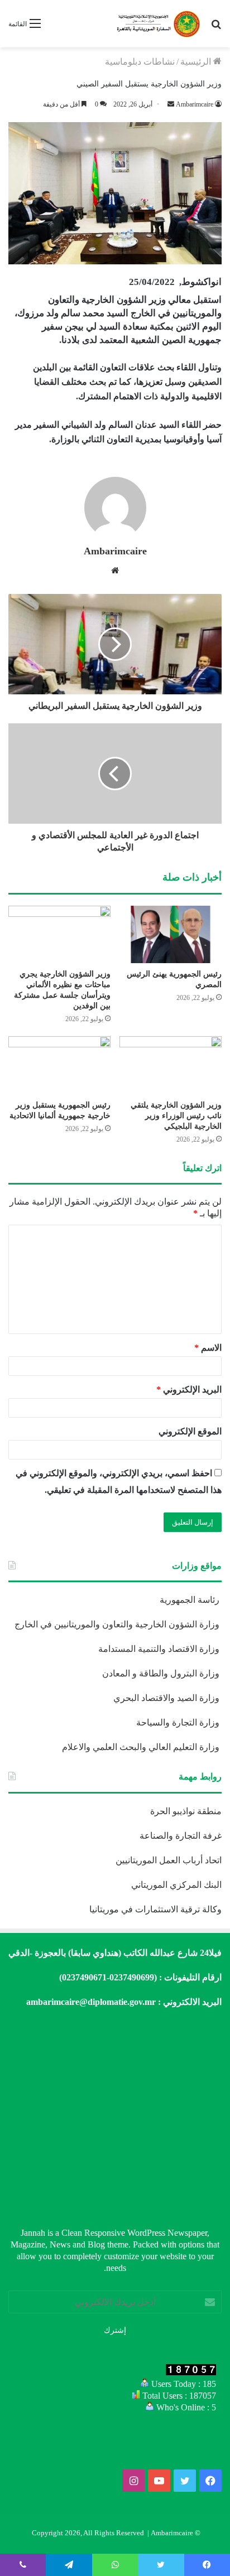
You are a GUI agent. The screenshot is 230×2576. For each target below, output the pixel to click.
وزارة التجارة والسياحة (179, 1722)
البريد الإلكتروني (189, 1390)
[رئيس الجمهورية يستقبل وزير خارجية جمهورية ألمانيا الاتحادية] (59, 1065)
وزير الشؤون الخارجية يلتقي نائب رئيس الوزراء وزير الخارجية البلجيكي (176, 1116)
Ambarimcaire (115, 551)
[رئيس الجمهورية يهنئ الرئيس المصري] (171, 934)
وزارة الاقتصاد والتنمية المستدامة (160, 1649)
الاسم (208, 1348)
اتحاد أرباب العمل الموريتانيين (169, 1860)
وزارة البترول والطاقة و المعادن (162, 1673)
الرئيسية (197, 62)
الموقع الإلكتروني (190, 1431)
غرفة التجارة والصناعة (181, 1836)
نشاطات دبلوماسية (140, 62)
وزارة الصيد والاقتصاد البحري (167, 1698)
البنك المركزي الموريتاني (175, 1885)
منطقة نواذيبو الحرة (186, 1811)
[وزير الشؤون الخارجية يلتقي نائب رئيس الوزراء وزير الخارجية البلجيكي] (171, 1065)
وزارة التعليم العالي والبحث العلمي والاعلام (142, 1747)
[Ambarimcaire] (157, 24)
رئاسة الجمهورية (191, 1600)
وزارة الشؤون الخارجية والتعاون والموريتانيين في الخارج (118, 1624)
